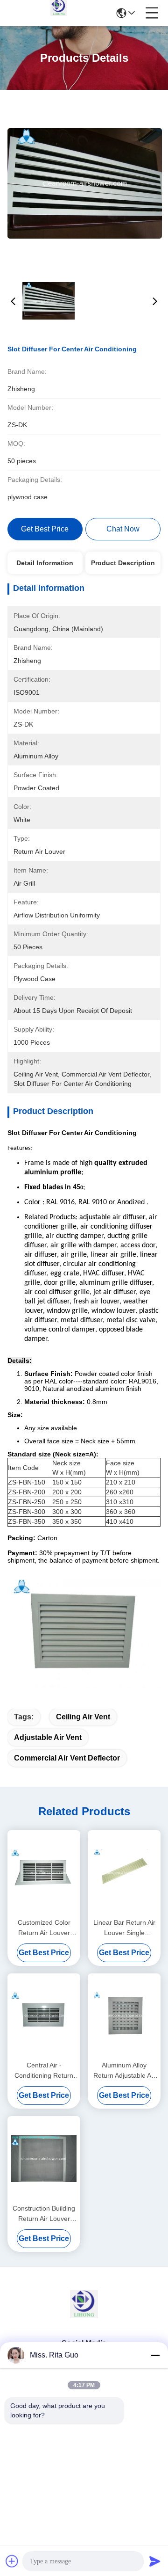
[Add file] (12, 2561)
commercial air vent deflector (67, 1758)
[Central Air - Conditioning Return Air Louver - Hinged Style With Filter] (44, 2016)
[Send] (155, 2561)
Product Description (123, 563)
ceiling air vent (83, 1717)
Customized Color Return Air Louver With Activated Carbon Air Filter (44, 1928)
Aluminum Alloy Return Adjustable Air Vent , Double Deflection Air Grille (124, 2071)
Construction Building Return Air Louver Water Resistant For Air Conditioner (44, 2214)
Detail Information (45, 563)
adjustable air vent (48, 1737)
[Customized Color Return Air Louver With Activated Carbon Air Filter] (44, 1873)
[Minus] (155, 2355)
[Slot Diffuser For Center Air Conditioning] (85, 183)
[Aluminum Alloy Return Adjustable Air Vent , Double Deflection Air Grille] (124, 2016)
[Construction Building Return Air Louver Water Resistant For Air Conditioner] (44, 2159)
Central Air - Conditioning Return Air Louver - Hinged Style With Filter (44, 2071)
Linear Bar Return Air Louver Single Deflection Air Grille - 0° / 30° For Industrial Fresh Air (124, 1928)
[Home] (84, 2316)
